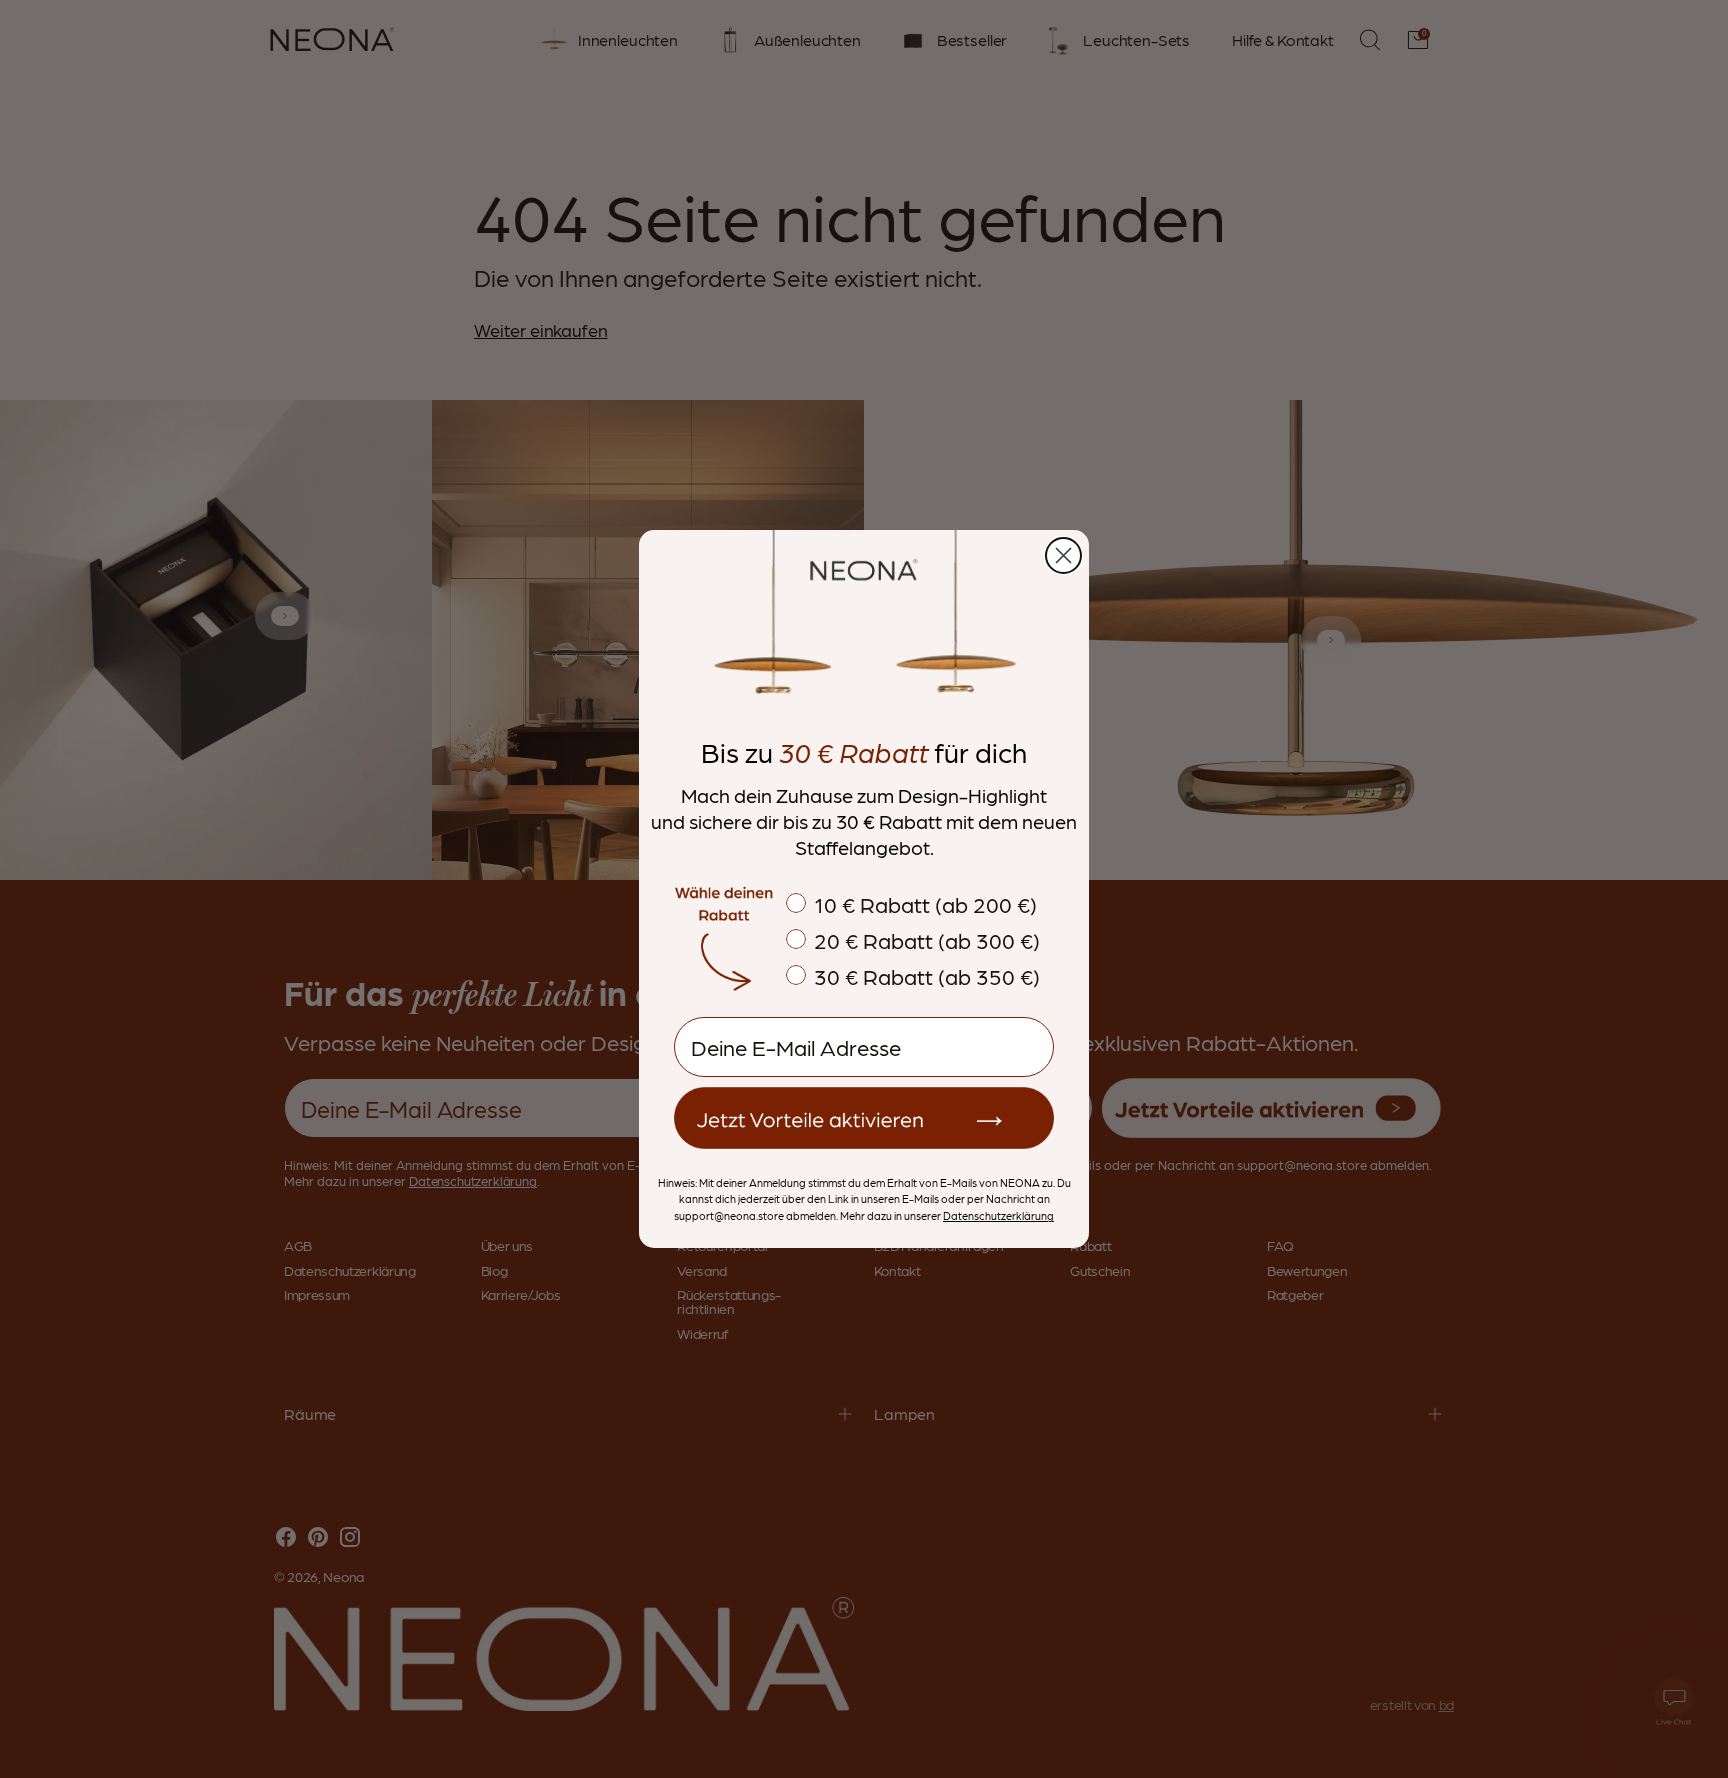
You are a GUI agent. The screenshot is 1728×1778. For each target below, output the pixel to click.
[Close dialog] (1063, 555)
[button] (864, 1118)
